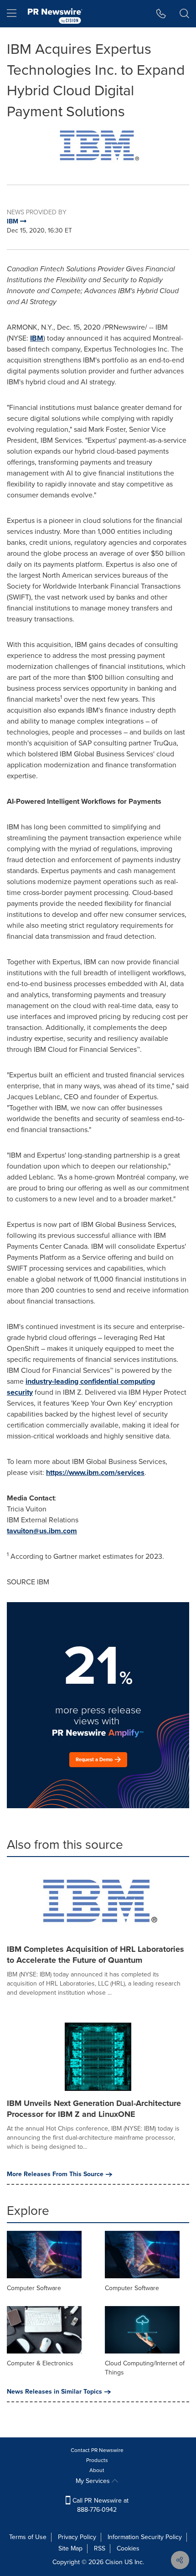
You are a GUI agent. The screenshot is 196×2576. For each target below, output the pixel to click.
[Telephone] (161, 14)
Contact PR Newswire (97, 2450)
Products (97, 2460)
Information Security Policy (145, 2537)
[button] (98, 147)
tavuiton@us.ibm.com (42, 1531)
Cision (114, 2562)
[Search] (184, 14)
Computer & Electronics (40, 2363)
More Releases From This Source (55, 2174)
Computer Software (34, 2288)
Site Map (70, 2548)
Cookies (128, 2548)
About (97, 2470)
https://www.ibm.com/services (95, 1472)
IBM (37, 338)
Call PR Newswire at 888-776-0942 (100, 2505)
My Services (94, 2481)
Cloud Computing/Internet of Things (145, 2368)
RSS (100, 2548)
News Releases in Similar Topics (54, 2392)
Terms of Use (28, 2537)
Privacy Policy (77, 2537)
